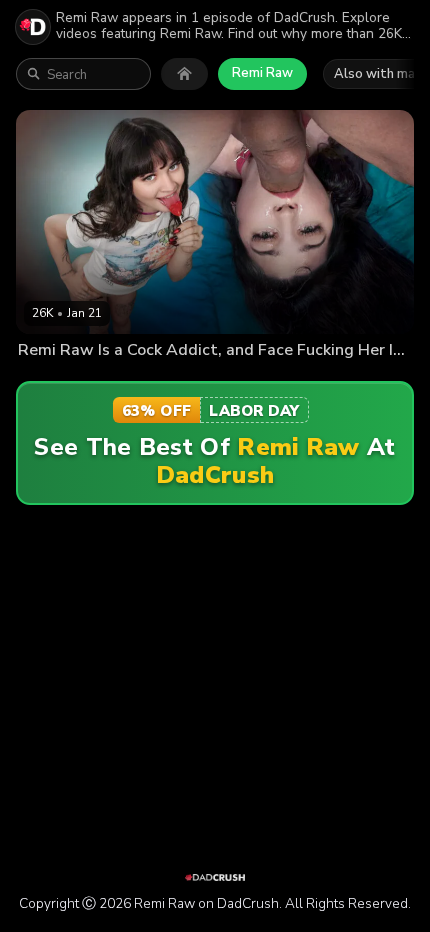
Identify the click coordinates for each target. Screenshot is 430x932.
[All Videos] (184, 74)
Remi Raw (262, 73)
